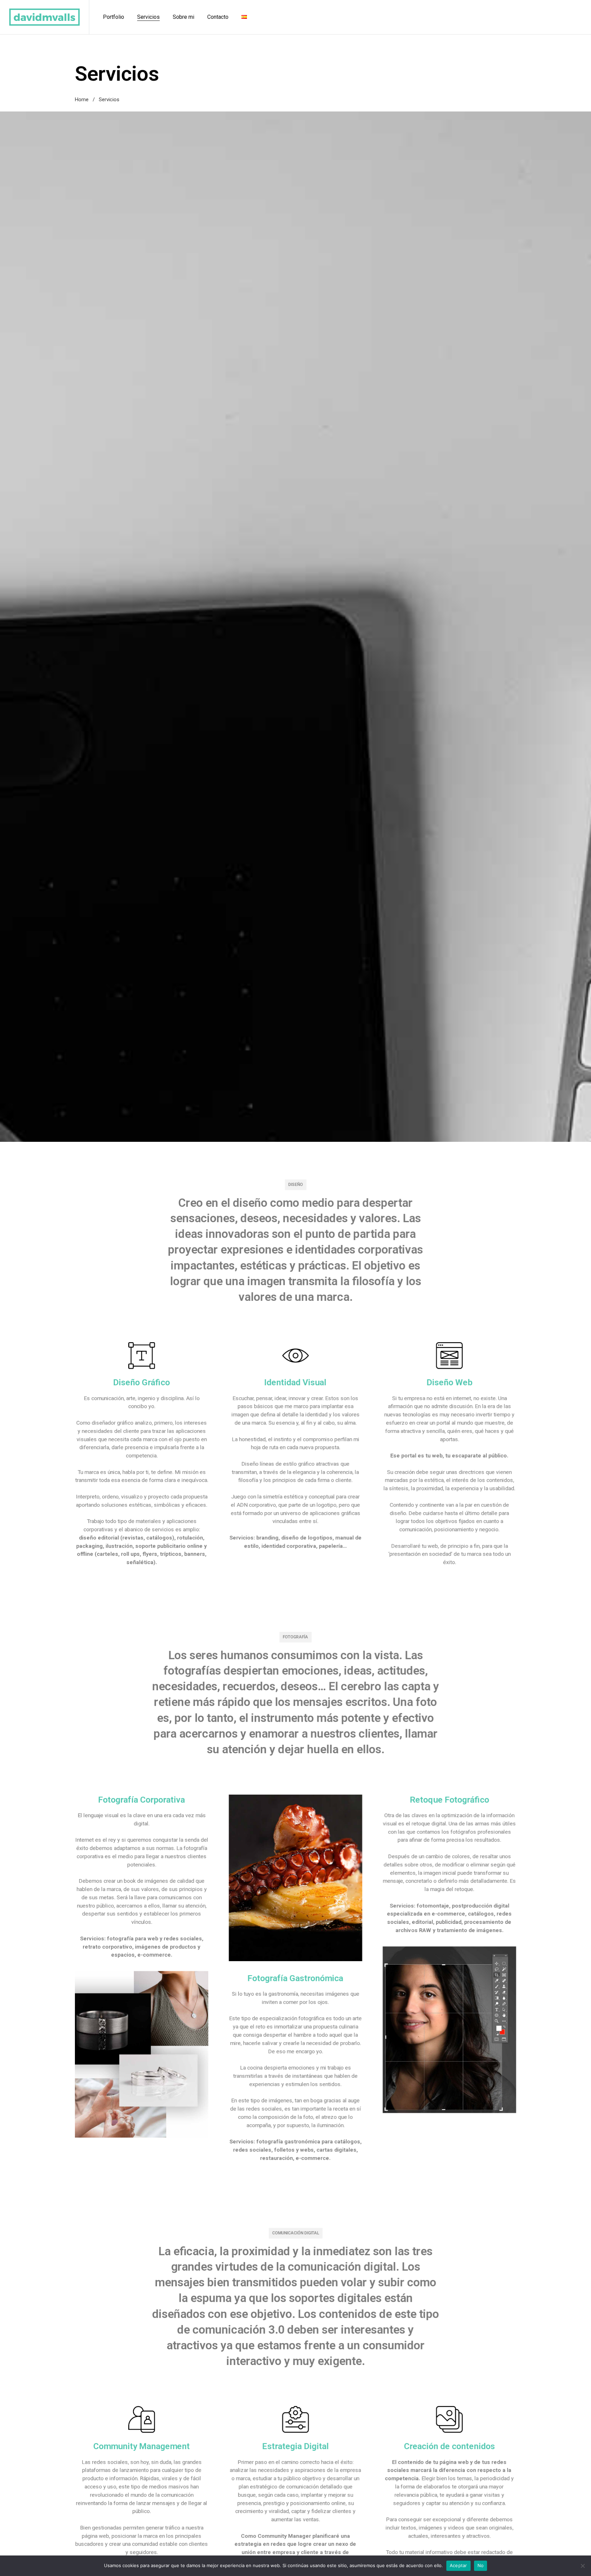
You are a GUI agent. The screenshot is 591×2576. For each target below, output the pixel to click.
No (481, 2565)
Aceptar (458, 2565)
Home (82, 100)
